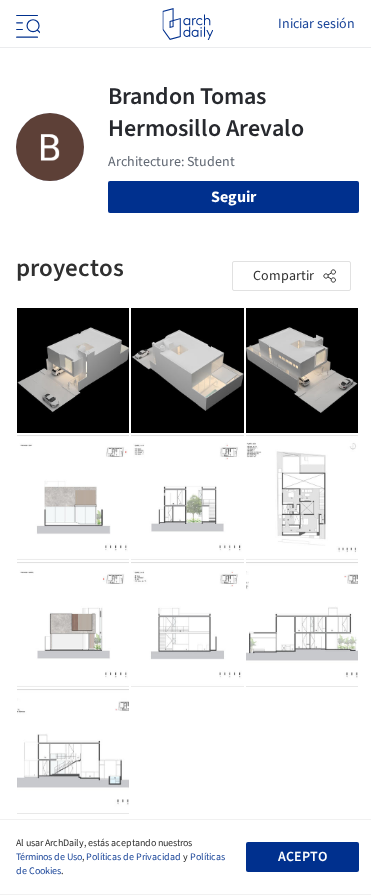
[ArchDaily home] (187, 24)
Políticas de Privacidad (133, 857)
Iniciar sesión (316, 24)
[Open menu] (26, 24)
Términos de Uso (49, 857)
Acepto (302, 857)
